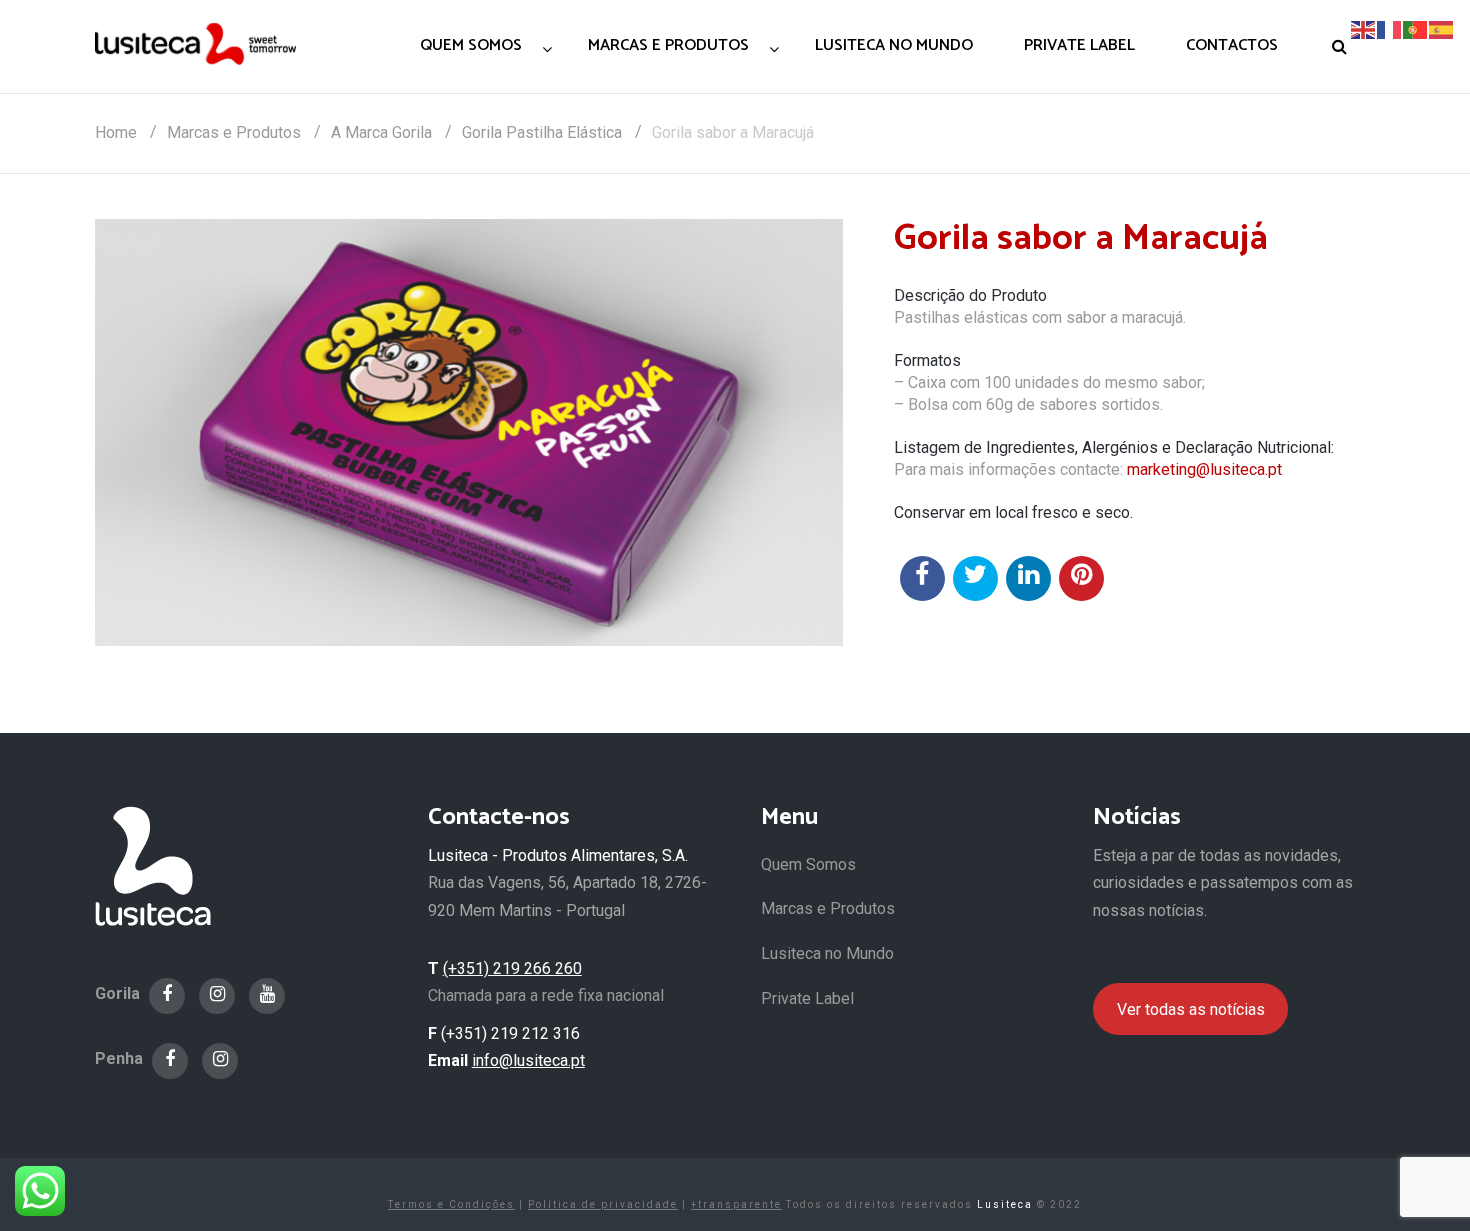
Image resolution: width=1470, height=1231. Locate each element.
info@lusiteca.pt (528, 1060)
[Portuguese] (1416, 28)
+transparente (736, 1204)
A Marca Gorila (381, 132)
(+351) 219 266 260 (512, 968)
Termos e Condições (451, 1204)
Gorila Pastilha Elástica (542, 132)
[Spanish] (1442, 28)
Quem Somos (808, 864)
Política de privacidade (603, 1204)
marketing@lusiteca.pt (1204, 469)
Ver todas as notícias (1191, 1009)
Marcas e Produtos (234, 132)
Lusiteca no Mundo (827, 953)
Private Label (807, 998)
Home (116, 132)
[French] (1390, 28)
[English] (1364, 28)
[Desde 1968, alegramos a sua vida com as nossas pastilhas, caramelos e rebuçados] (195, 43)
